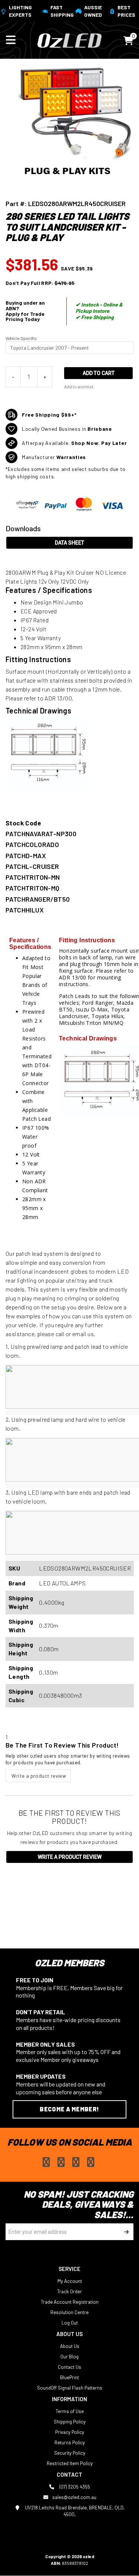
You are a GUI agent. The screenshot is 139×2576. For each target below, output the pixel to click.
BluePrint (69, 2377)
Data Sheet (69, 543)
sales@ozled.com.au (74, 2497)
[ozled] (69, 40)
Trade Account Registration (70, 2302)
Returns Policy (70, 2442)
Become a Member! (69, 2109)
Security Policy (70, 2453)
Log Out (70, 2323)
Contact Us (69, 2367)
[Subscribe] (125, 2232)
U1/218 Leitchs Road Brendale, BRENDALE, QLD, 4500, (74, 2511)
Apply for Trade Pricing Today (25, 317)
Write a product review (38, 1776)
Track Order (69, 2291)
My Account (70, 2281)
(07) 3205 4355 (74, 2487)
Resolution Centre (69, 2312)
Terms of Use (70, 2411)
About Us (70, 2346)
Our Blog (69, 2357)
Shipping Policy (70, 2422)
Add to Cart (99, 373)
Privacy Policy (70, 2432)
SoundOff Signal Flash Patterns (70, 2388)
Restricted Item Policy (70, 2463)
